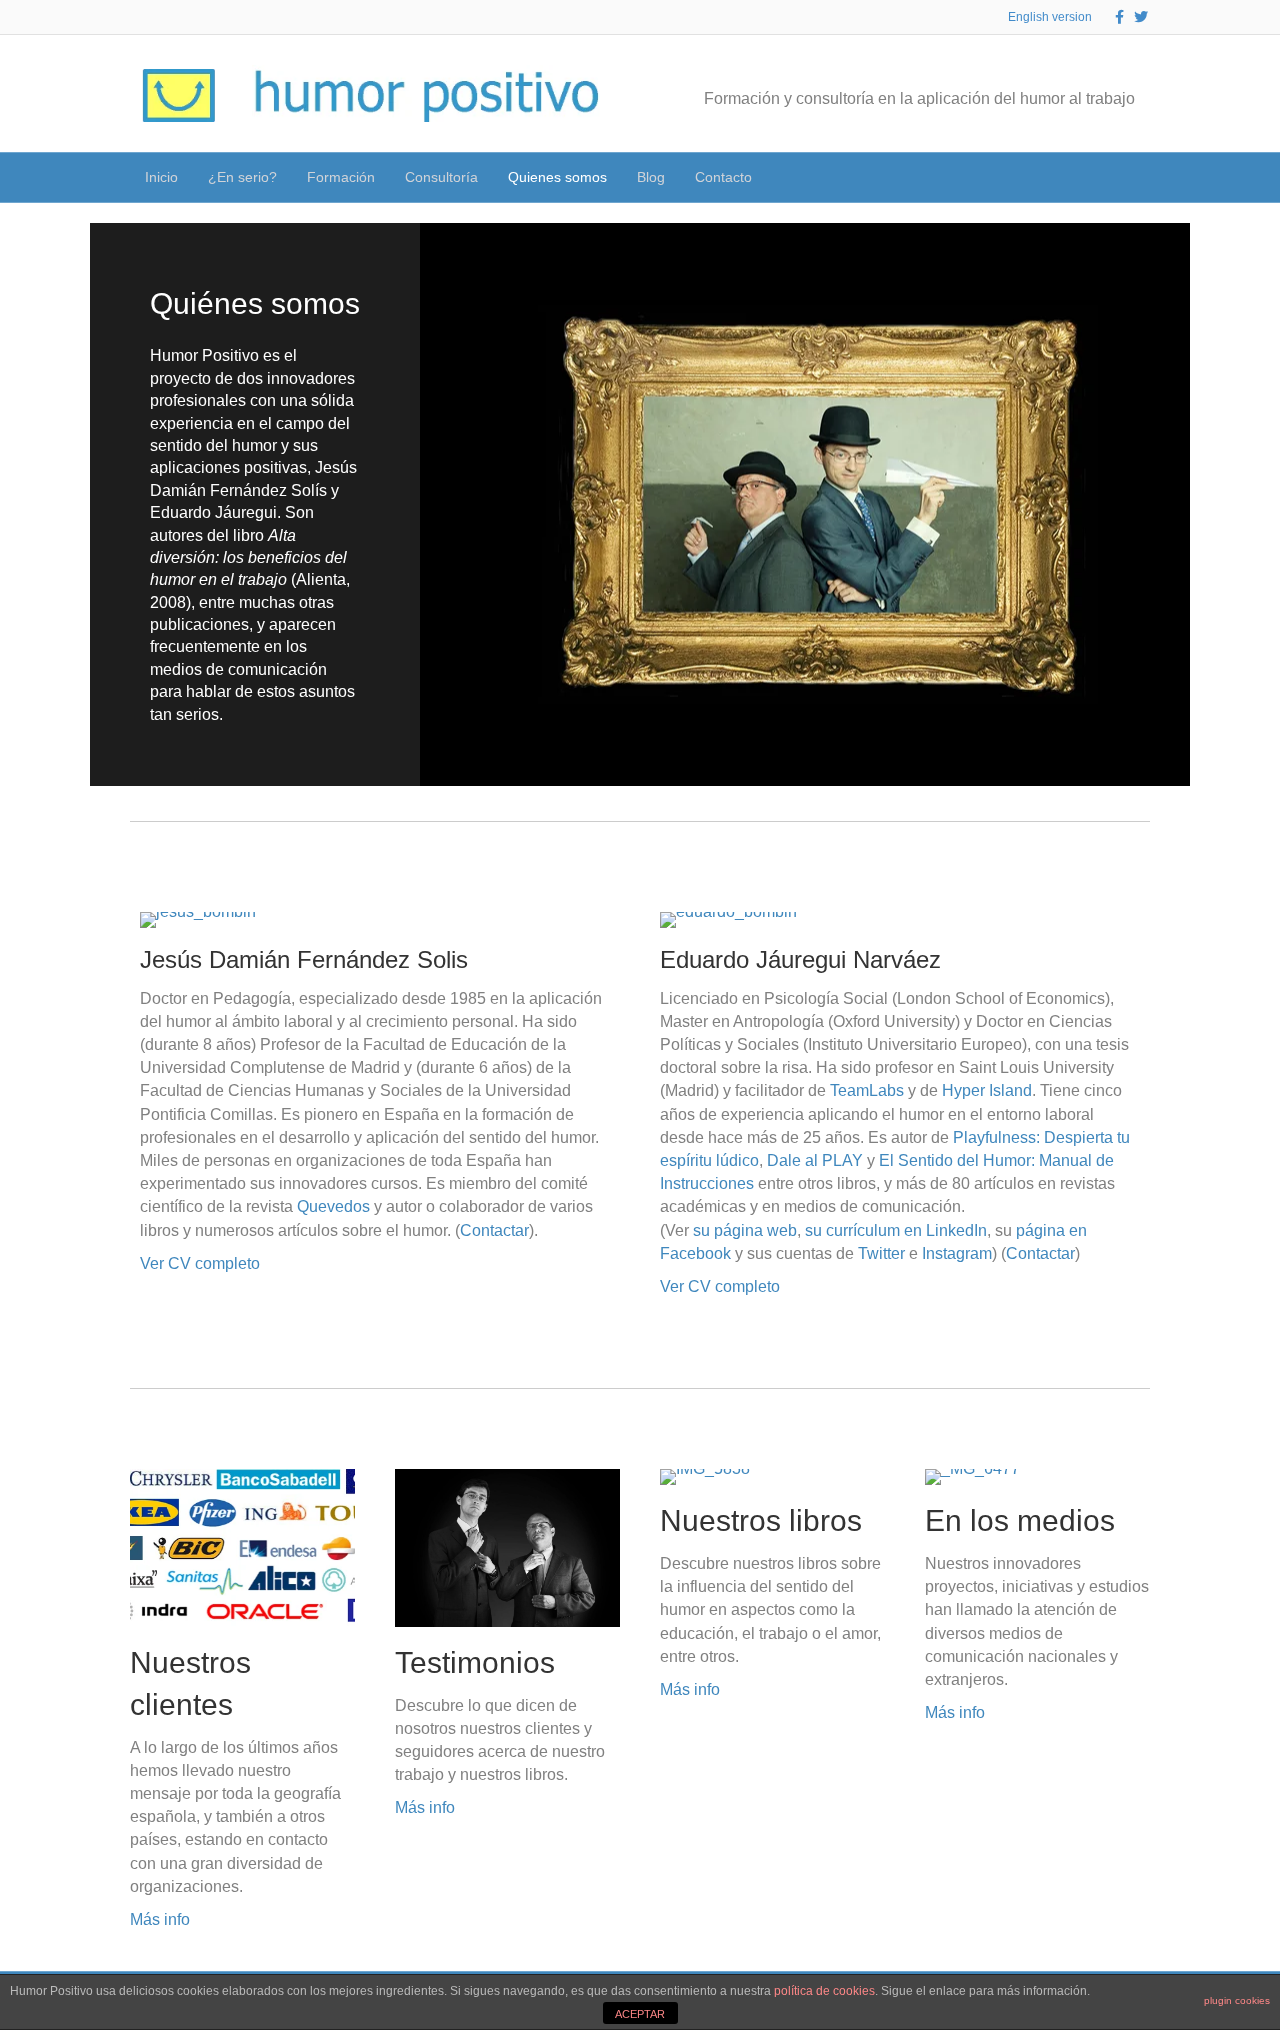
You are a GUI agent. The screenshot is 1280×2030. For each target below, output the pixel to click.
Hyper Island (987, 1090)
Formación (341, 177)
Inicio (161, 177)
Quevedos (333, 1206)
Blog (651, 177)
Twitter (881, 1253)
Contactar (494, 1230)
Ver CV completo (200, 1263)
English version (1050, 17)
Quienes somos (557, 177)
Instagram (957, 1253)
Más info (160, 1919)
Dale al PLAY (815, 1160)
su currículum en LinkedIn (896, 1230)
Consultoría (441, 177)
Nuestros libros (761, 1520)
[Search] (1134, 176)
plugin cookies (1237, 2000)
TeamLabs (867, 1090)
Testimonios (475, 1662)
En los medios (1020, 1520)
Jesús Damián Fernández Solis (304, 959)
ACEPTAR (640, 2014)
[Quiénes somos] (640, 504)
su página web (745, 1230)
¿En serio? (242, 177)
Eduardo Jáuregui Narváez (800, 959)
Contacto (723, 177)
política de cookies (824, 1991)
